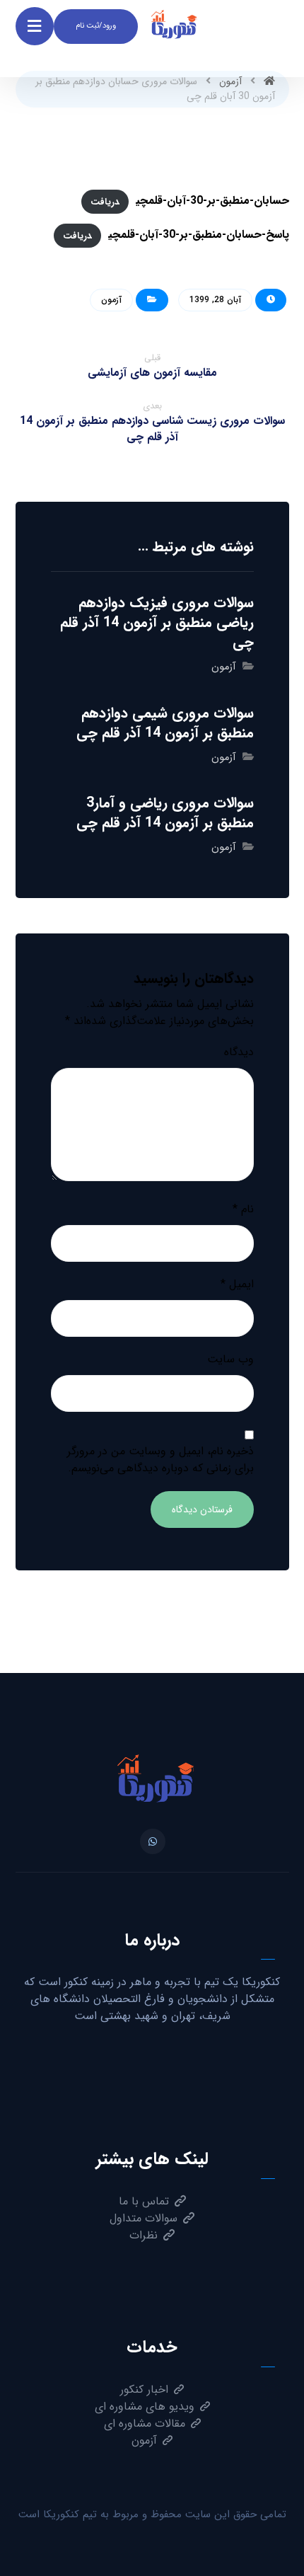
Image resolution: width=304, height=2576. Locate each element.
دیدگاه (239, 1052)
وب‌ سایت (230, 1359)
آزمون (111, 300)
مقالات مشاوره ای (145, 2423)
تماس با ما (144, 2201)
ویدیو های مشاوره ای (145, 2407)
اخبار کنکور (144, 2390)
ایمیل (237, 1284)
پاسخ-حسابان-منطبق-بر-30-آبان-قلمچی (199, 235)
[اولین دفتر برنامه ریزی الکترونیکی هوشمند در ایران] (152, 1786)
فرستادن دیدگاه (202, 1510)
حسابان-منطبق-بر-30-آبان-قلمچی (212, 201)
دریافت (105, 201)
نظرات (144, 2235)
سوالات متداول (144, 2218)
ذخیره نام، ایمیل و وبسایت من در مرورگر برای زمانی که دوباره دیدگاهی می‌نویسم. (160, 1460)
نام (243, 1209)
